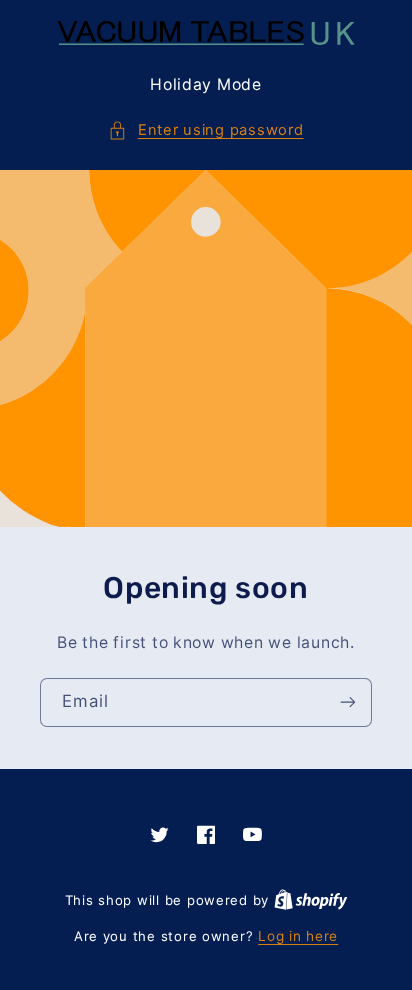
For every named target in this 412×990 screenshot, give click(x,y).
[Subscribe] (348, 702)
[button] (205, 131)
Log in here (298, 936)
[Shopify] (311, 900)
